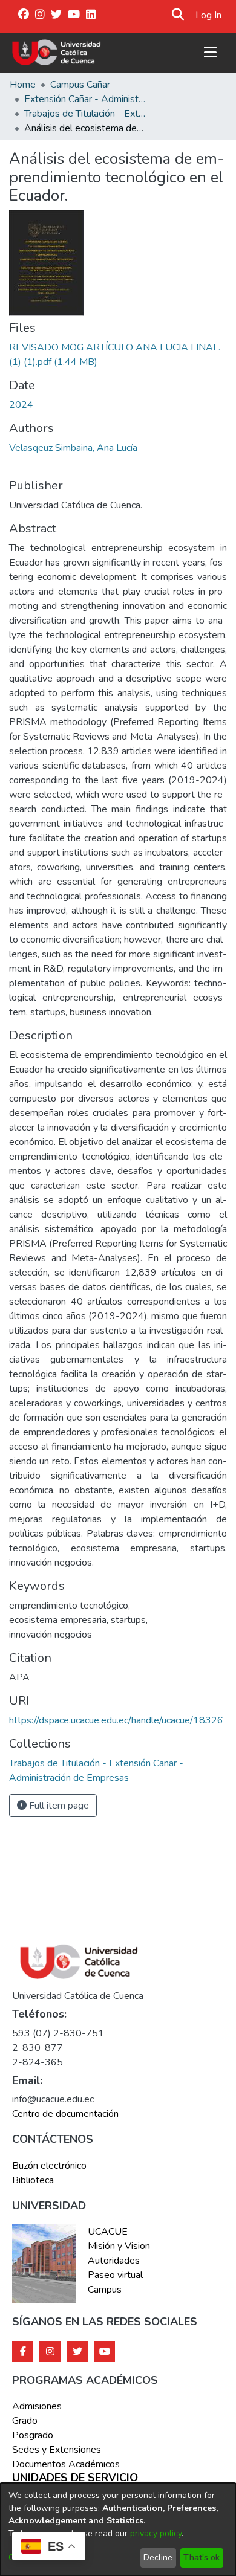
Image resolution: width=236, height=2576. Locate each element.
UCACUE (108, 2232)
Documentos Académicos (66, 2464)
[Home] (57, 53)
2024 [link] (21, 405)
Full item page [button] (58, 1806)
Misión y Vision (119, 2246)
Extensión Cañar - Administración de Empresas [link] (85, 99)
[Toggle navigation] (210, 53)
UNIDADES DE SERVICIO (75, 2478)
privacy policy (156, 2533)
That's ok (202, 2558)
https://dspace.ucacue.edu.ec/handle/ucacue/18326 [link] (116, 1720)
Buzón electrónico (49, 2166)
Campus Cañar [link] (80, 85)
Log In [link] (209, 15)
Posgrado (33, 2435)
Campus (105, 2290)
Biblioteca (33, 2180)
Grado (25, 2421)
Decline (158, 2558)
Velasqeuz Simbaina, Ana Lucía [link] (73, 448)
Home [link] (23, 85)
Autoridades (114, 2261)
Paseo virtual (115, 2275)
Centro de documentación (65, 2114)
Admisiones (37, 2406)
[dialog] (118, 2529)
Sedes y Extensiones (57, 2450)
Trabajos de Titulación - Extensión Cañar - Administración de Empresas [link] (85, 114)
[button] (178, 15)
